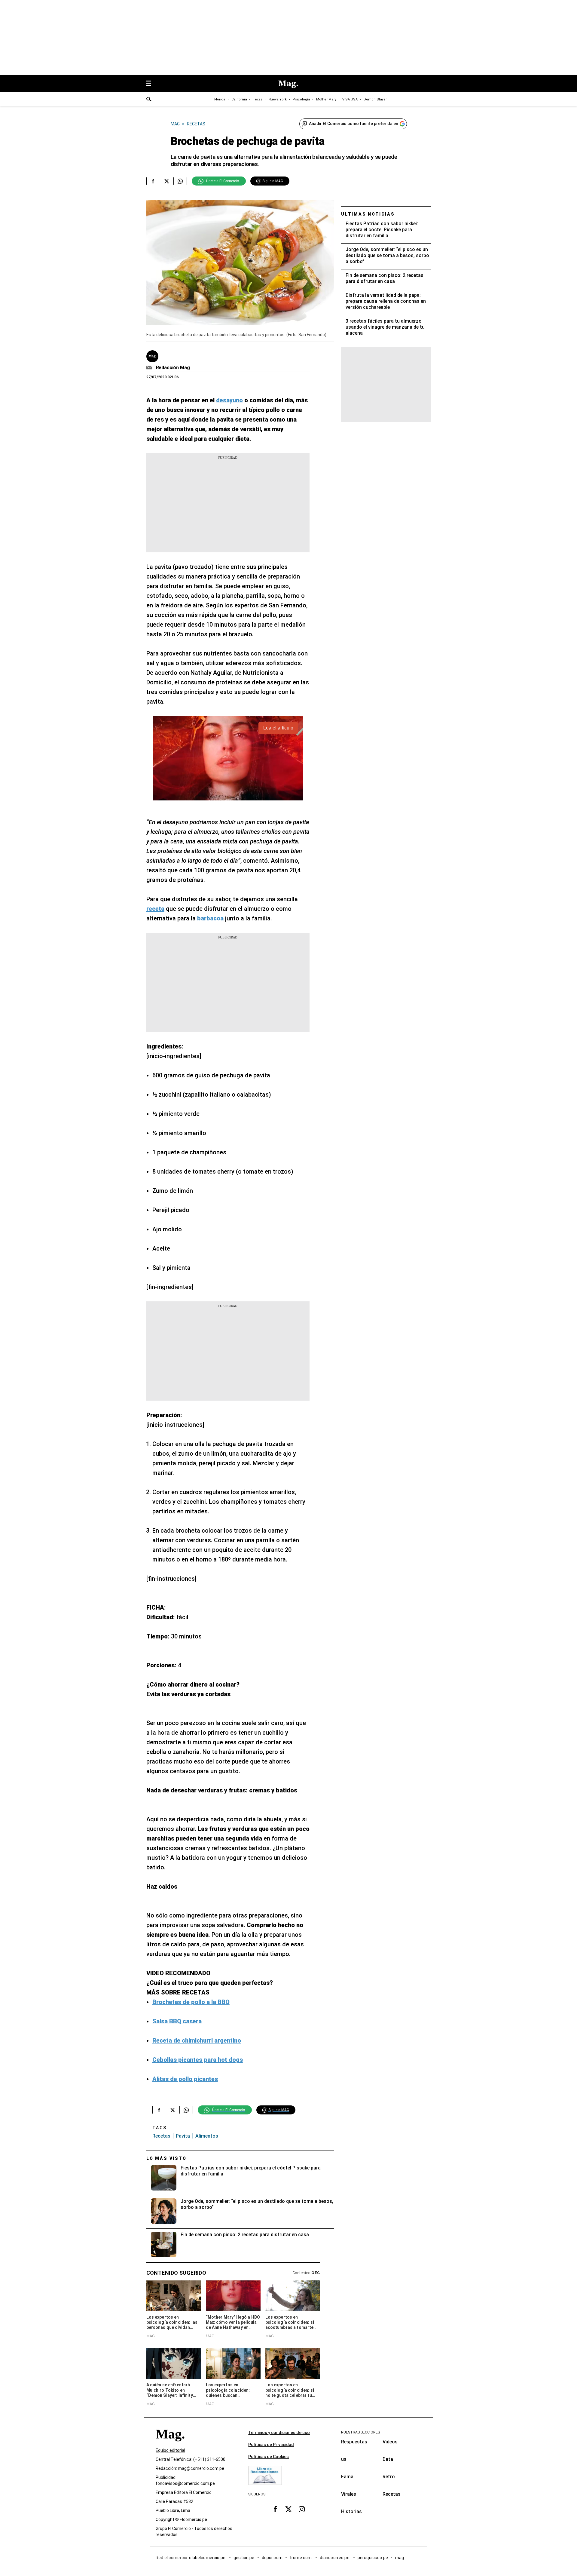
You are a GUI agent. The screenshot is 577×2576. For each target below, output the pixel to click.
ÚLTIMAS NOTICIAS (368, 214)
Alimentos (207, 2136)
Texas (258, 99)
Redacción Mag (173, 368)
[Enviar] (149, 100)
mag (400, 2558)
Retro (389, 2477)
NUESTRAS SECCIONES (360, 2432)
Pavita (183, 2136)
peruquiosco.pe (373, 2558)
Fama (347, 2477)
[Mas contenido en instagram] (302, 2509)
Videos (390, 2442)
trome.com (301, 2558)
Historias (351, 2512)
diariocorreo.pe (335, 2558)
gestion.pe (244, 2558)
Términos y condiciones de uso (279, 2433)
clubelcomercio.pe (208, 2558)
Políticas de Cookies (269, 2457)
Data (388, 2459)
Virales (349, 2494)
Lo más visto (166, 2158)
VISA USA (350, 99)
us (344, 2459)
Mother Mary (326, 99)
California (239, 99)
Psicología (301, 99)
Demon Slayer (375, 99)
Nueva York (278, 99)
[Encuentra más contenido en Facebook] (153, 181)
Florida (220, 99)
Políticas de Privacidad (271, 2445)
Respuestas (354, 2442)
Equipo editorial (170, 2450)
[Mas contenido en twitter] (288, 2509)
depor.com (272, 2558)
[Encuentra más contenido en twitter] (167, 181)
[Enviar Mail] (150, 368)
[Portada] (170, 2445)
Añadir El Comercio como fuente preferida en (354, 124)
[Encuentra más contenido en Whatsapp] (180, 181)
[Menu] (151, 84)
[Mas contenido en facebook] (275, 2509)
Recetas (161, 2136)
